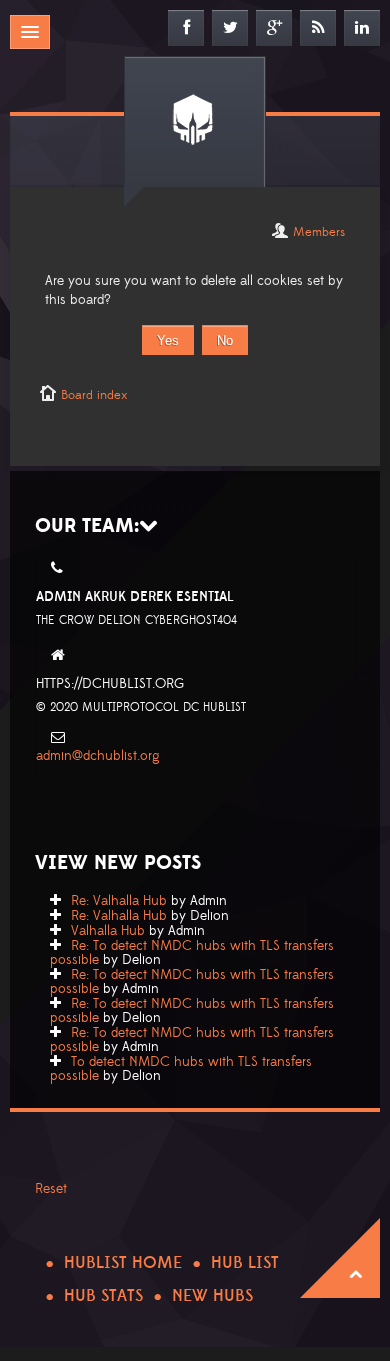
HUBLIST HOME (123, 1263)
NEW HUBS (212, 1296)
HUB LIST (245, 1263)
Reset (51, 1189)
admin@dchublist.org (98, 756)
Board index (94, 395)
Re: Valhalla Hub (119, 901)
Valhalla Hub (108, 931)
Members (319, 232)
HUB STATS (103, 1296)
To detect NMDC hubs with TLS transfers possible (181, 1069)
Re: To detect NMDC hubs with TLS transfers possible (192, 953)
